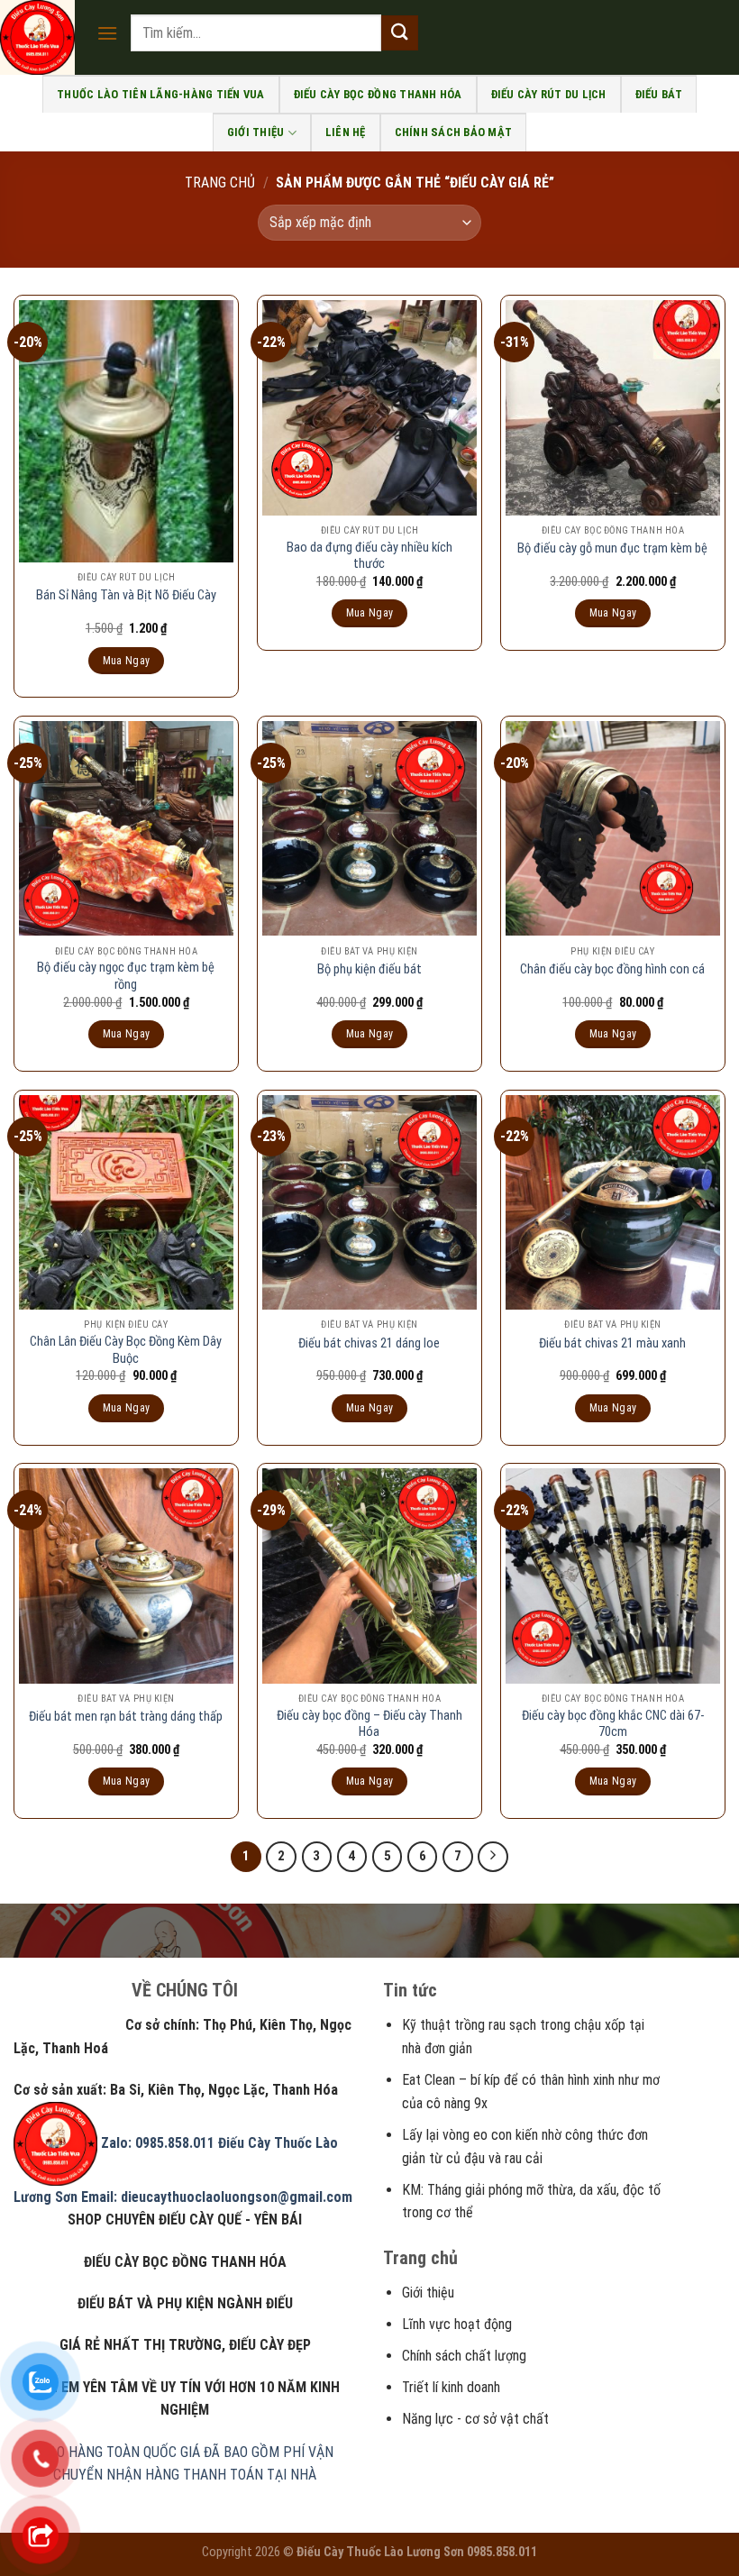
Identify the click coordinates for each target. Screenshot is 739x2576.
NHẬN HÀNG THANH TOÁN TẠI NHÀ (211, 2475)
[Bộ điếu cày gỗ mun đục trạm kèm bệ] (613, 407)
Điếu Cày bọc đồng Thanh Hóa (378, 94)
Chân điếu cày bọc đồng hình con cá (612, 969)
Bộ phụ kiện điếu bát (369, 969)
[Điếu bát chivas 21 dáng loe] (369, 1202)
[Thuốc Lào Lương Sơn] (41, 37)
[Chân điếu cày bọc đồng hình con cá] (613, 828)
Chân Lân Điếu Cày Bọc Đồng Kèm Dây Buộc (126, 1350)
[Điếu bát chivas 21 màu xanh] (613, 1202)
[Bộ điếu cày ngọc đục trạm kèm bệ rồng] (126, 828)
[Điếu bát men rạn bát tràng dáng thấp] (126, 1576)
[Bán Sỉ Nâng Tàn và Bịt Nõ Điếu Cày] (126, 431)
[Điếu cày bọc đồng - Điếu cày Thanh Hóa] (369, 1576)
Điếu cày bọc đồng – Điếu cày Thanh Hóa (369, 1724)
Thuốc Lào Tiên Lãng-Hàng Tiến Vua (160, 94)
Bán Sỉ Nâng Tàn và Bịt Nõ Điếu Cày (126, 595)
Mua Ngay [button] (127, 661)
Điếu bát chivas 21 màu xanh (612, 1343)
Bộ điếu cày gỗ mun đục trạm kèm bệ (612, 548)
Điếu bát (659, 94)
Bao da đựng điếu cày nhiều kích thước (369, 556)
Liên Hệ (346, 132)
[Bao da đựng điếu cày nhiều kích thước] (369, 407)
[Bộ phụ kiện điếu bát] (369, 828)
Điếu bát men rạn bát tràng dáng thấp (126, 1717)
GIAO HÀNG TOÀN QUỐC (107, 2452)
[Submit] (399, 33)
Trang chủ (220, 183)
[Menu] (107, 33)
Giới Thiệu (256, 132)
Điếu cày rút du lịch (549, 94)
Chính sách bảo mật (454, 132)
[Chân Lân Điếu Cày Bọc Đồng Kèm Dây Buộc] (126, 1202)
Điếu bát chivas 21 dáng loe (369, 1343)
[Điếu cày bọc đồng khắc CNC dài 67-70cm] (613, 1576)
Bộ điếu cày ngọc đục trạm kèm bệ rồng (126, 976)
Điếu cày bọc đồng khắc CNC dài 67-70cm (613, 1724)
